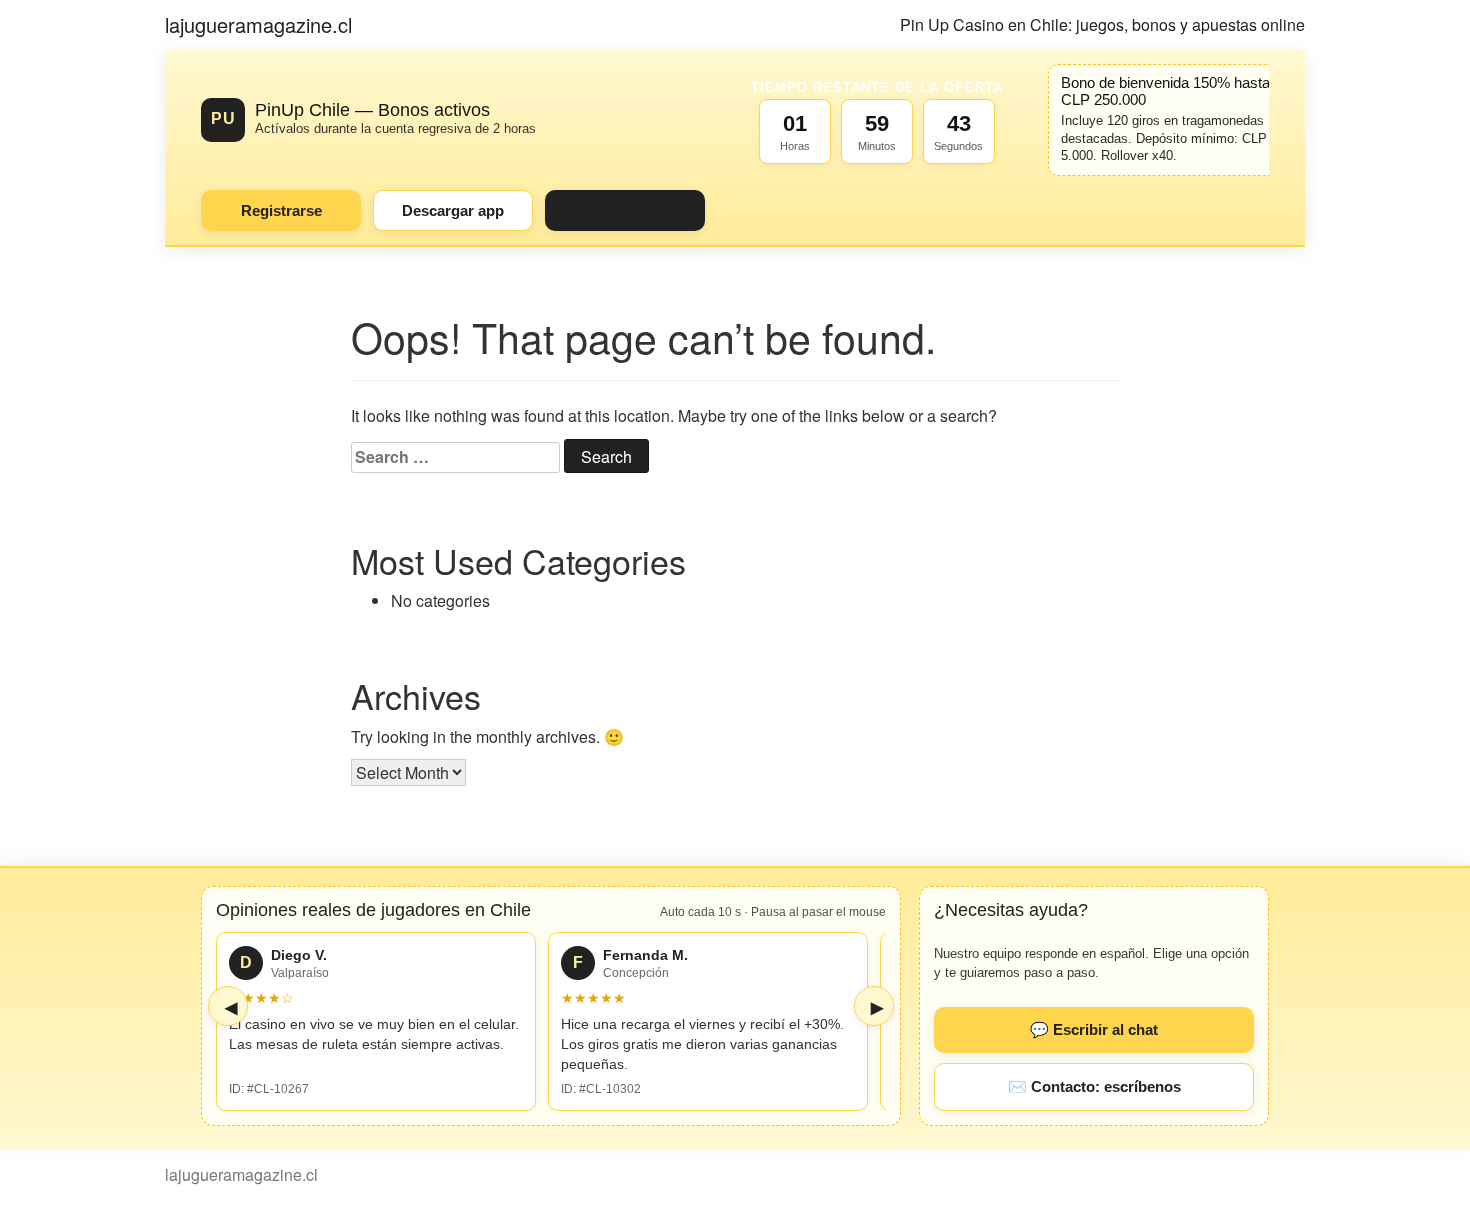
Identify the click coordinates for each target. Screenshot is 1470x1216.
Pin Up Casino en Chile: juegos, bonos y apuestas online (1102, 24)
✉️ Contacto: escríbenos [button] (1094, 1086)
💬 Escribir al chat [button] (1094, 1029)
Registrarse (281, 210)
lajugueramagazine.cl (258, 24)
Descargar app (453, 210)
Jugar (625, 210)
